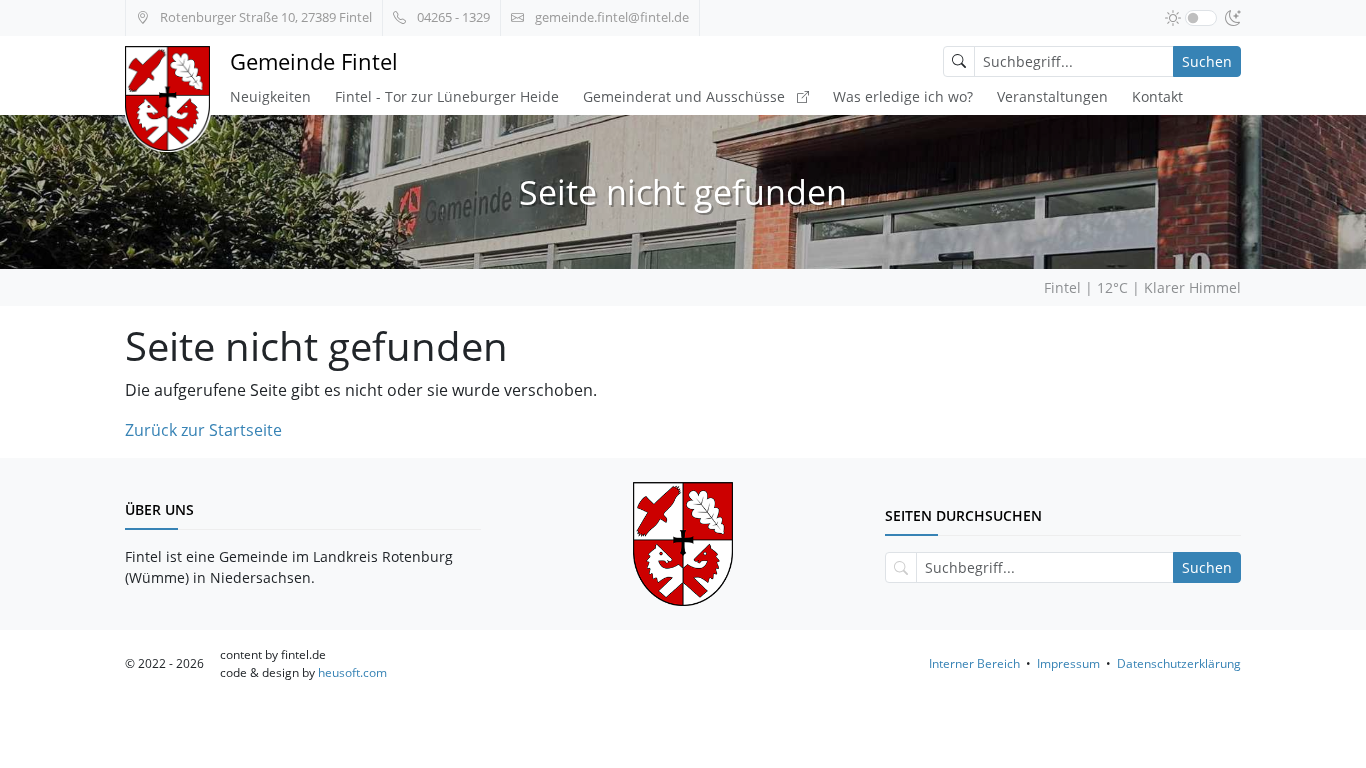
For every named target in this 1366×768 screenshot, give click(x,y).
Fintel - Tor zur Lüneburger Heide (447, 96)
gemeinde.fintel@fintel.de (610, 17)
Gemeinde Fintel (314, 61)
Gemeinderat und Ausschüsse (686, 96)
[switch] (1201, 18)
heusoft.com (352, 672)
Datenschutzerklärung (1179, 663)
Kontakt (1157, 96)
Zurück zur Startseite (203, 430)
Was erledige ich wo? (903, 96)
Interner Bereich (974, 663)
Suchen (1207, 61)
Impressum (1068, 663)
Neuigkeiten (270, 96)
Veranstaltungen (1052, 96)
